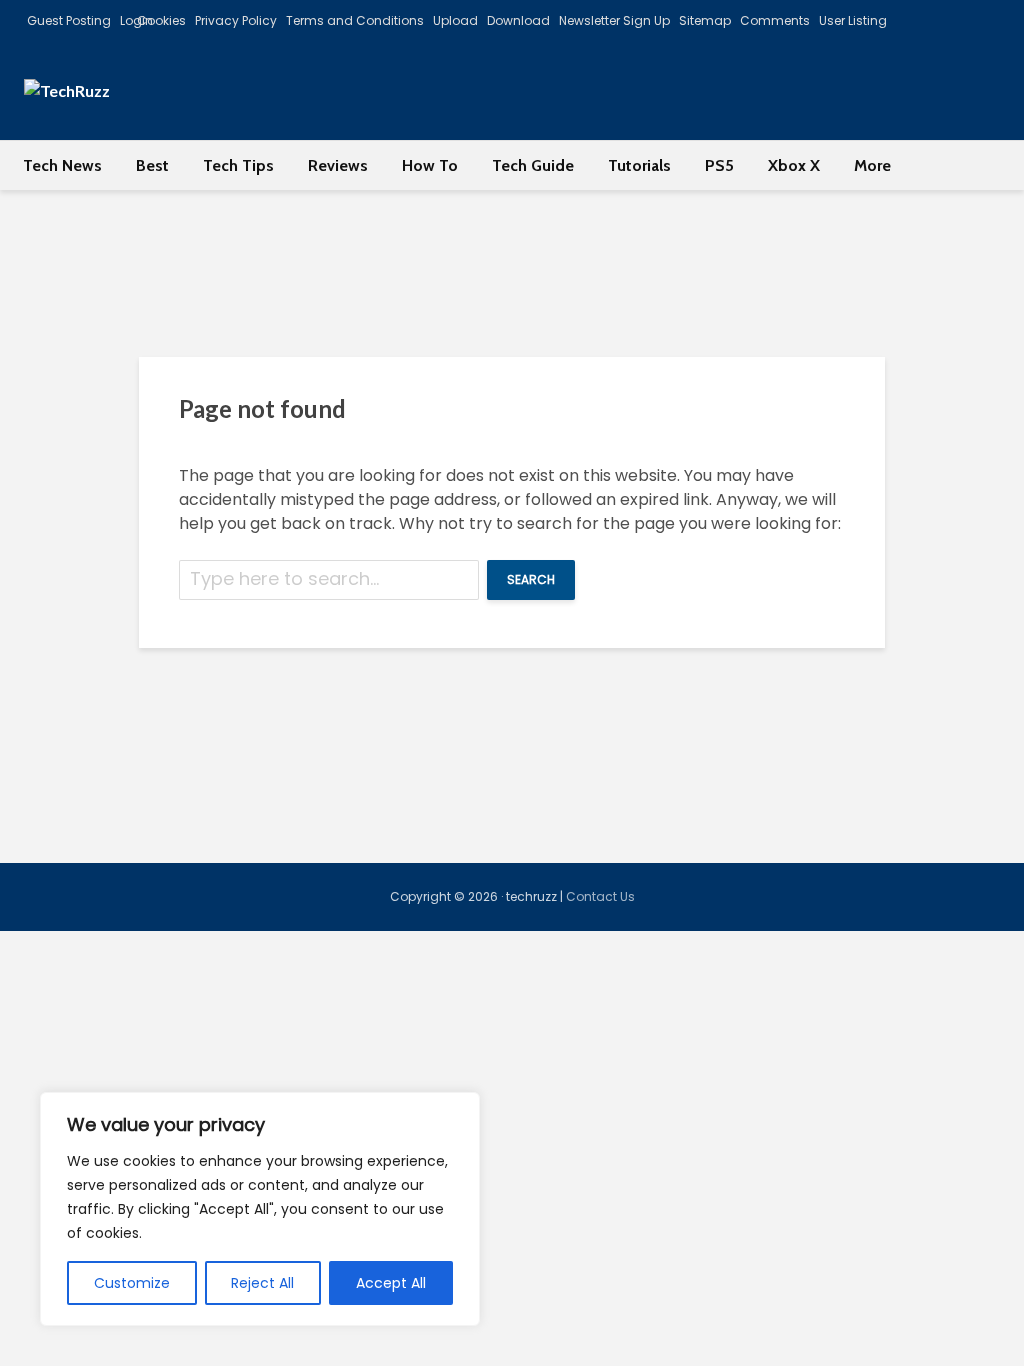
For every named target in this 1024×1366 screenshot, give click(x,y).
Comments (775, 20)
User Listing (853, 20)
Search (531, 579)
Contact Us (600, 896)
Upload (455, 20)
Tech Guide (533, 165)
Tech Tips (238, 165)
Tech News (62, 165)
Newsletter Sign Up (614, 20)
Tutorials (639, 165)
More (872, 165)
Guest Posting (69, 20)
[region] (260, 1209)
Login (136, 20)
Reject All (262, 1283)
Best (152, 165)
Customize (132, 1283)
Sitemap (705, 20)
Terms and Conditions (355, 20)
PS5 (719, 165)
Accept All (391, 1283)
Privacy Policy (236, 20)
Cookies (161, 20)
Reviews (338, 165)
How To (430, 165)
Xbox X (794, 165)
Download (518, 20)
